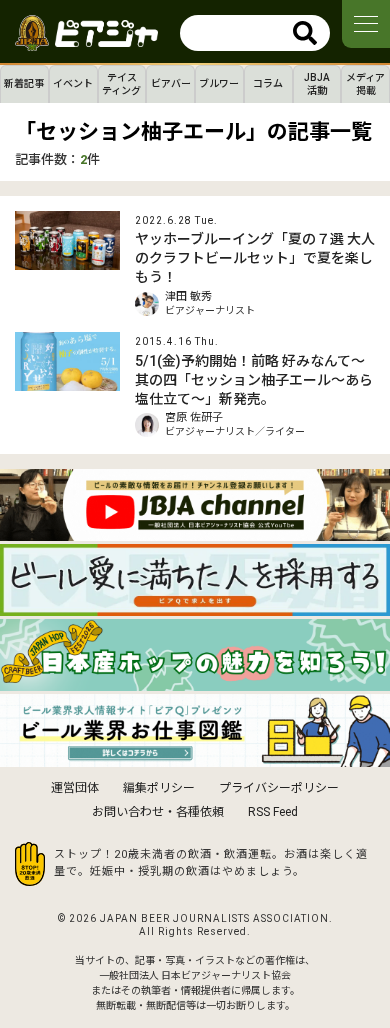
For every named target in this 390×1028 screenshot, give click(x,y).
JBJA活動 (317, 84)
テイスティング (121, 84)
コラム (268, 83)
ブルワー (219, 83)
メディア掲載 (365, 84)
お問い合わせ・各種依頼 (158, 812)
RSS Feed (273, 812)
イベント (73, 83)
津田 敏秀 (188, 296)
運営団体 (75, 788)
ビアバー (171, 83)
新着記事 (24, 83)
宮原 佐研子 (194, 417)
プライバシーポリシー (279, 788)
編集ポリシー (159, 788)
